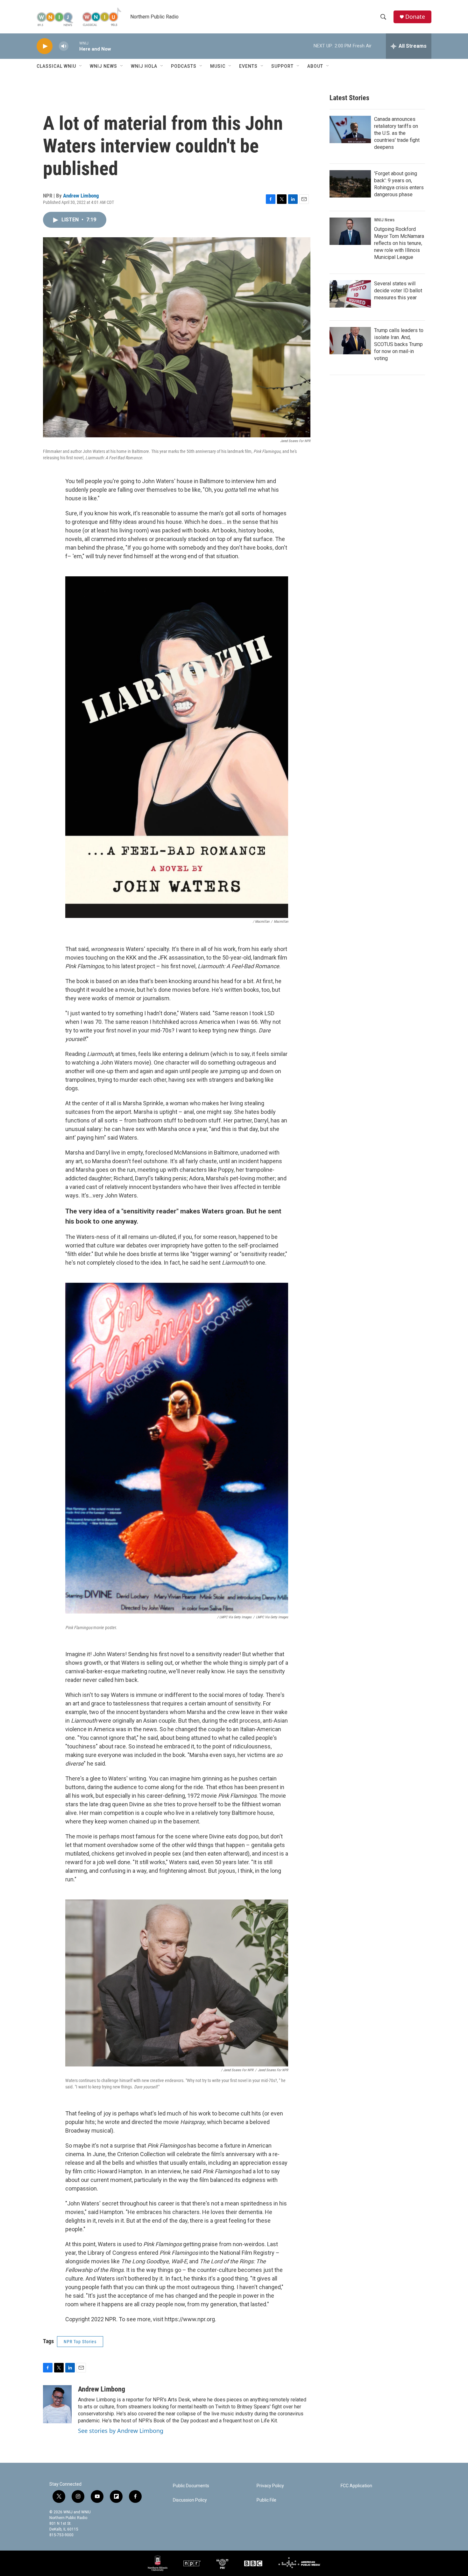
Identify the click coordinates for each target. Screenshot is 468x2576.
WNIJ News (103, 66)
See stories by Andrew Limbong (121, 2431)
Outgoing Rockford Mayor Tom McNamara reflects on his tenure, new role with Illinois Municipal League (399, 243)
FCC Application (356, 2486)
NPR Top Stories (80, 2342)
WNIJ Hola (144, 66)
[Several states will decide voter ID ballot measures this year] (350, 294)
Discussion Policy (190, 2500)
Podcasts (184, 66)
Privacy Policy (270, 2486)
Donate (415, 17)
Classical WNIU (56, 66)
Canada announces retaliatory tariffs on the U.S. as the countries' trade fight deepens (397, 133)
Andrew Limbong (81, 196)
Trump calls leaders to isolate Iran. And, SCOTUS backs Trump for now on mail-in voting (399, 344)
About (315, 66)
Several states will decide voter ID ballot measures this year (398, 291)
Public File (266, 2500)
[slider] (74, 46)
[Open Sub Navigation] (81, 66)
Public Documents (191, 2486)
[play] (45, 46)
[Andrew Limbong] (57, 2404)
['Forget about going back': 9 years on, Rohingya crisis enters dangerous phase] (350, 184)
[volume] (64, 46)
